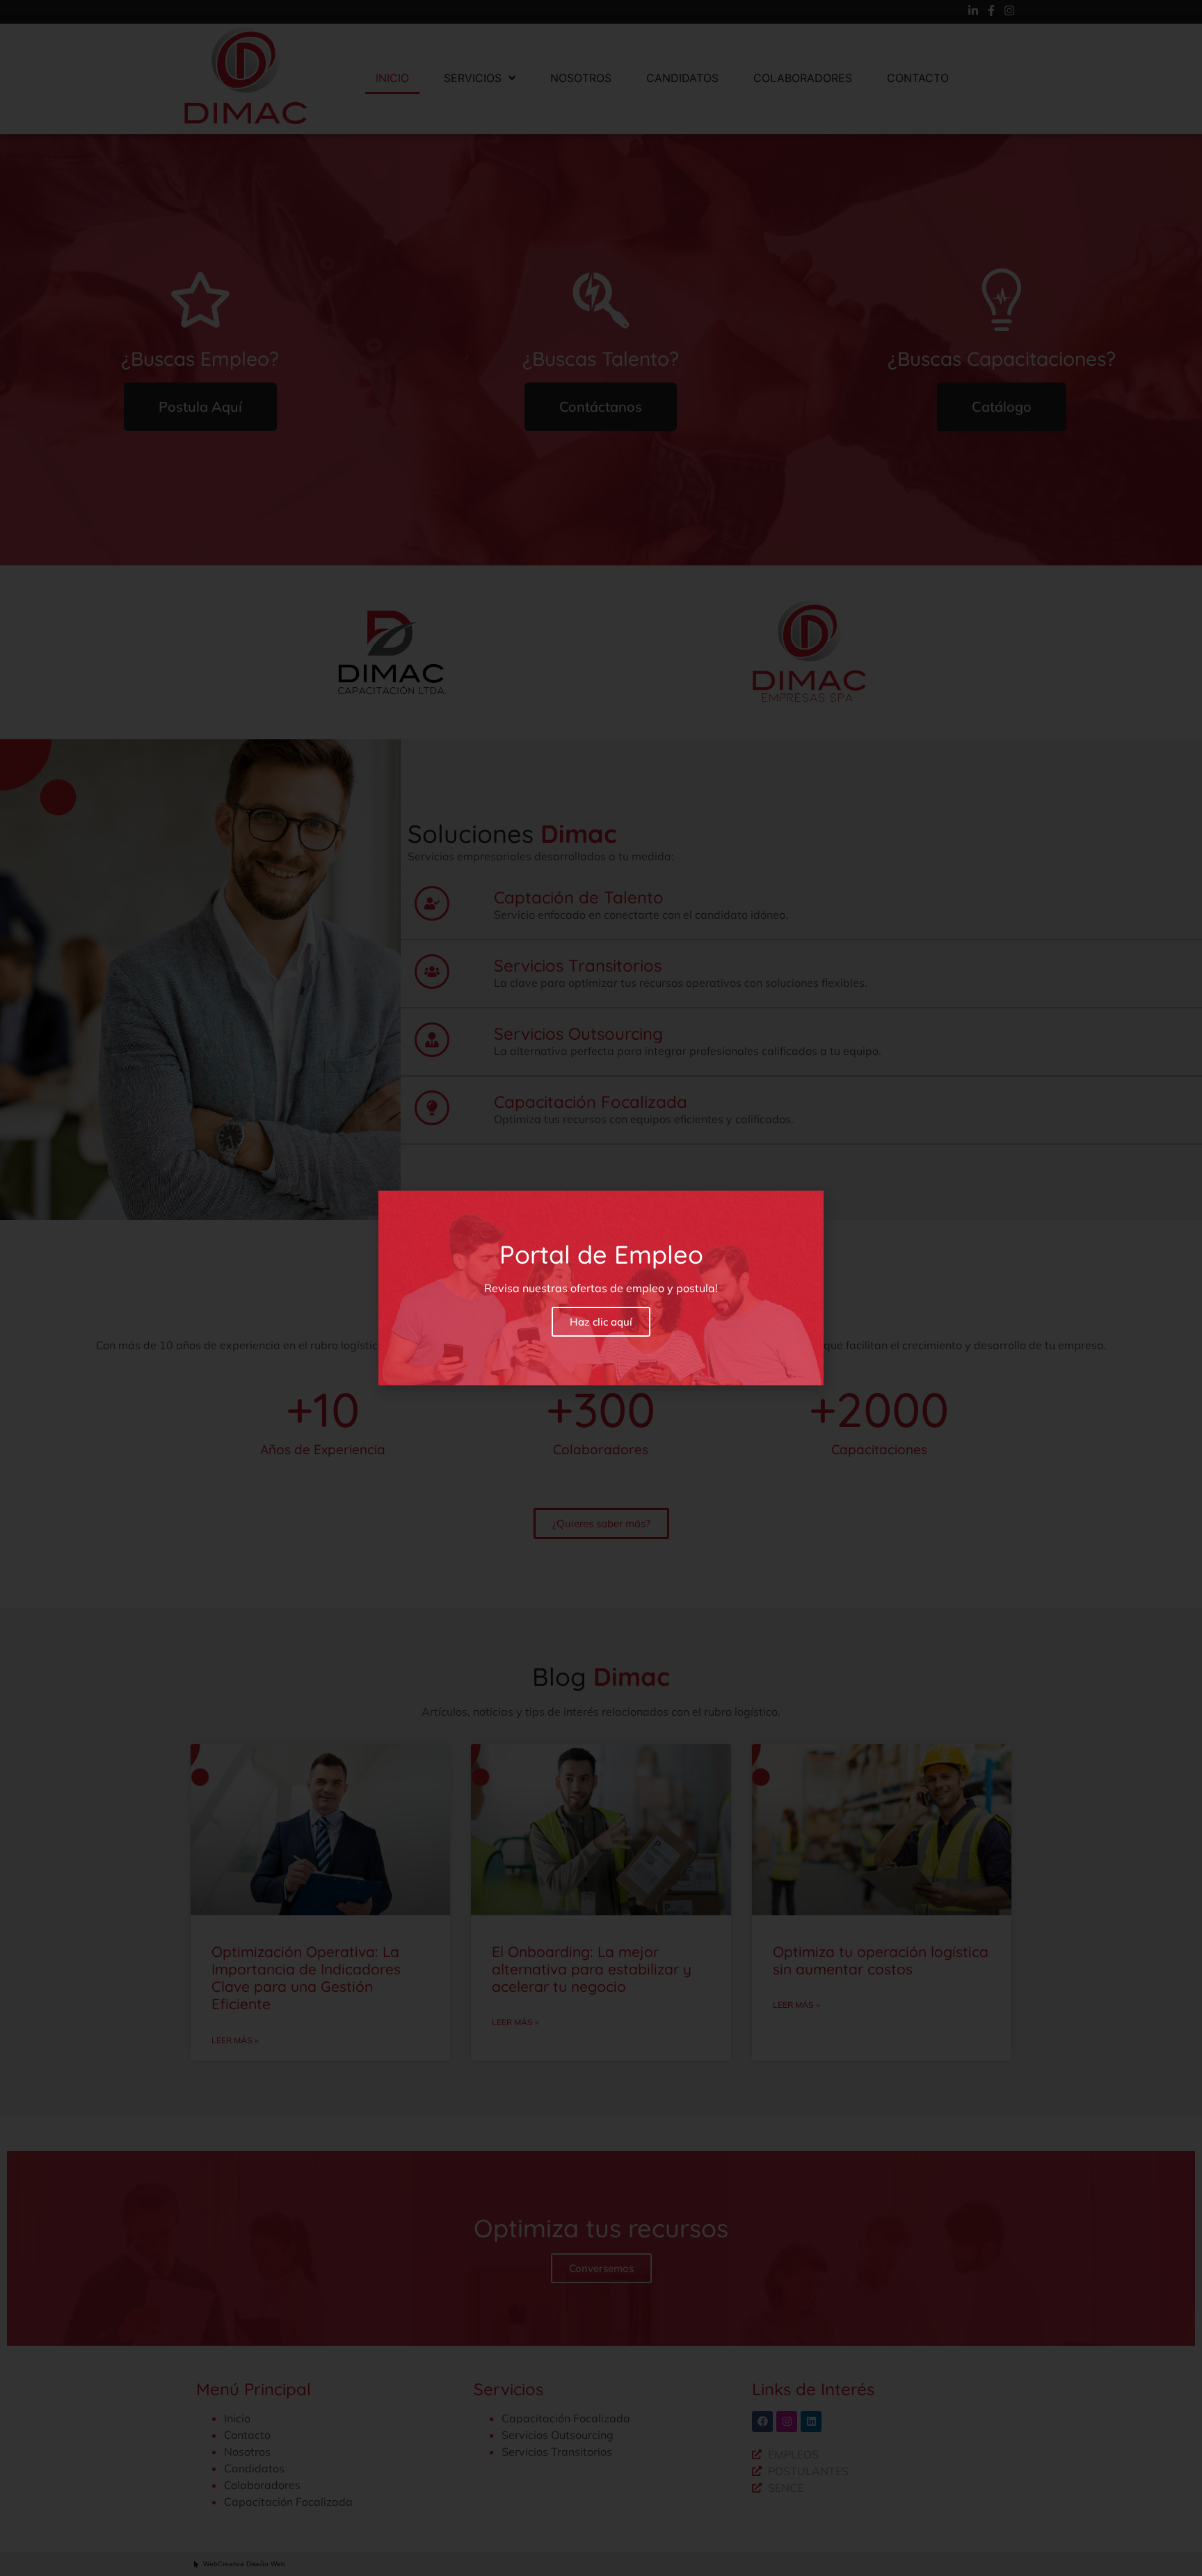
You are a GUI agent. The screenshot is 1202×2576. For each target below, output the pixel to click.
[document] (601, 1288)
